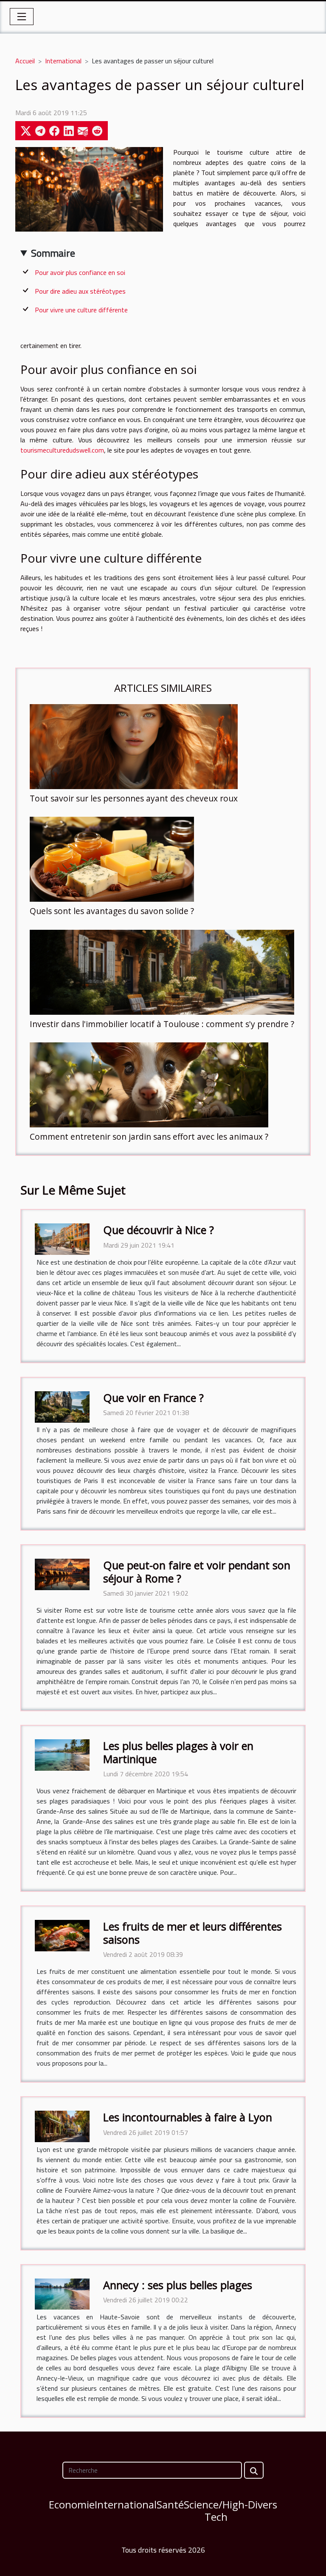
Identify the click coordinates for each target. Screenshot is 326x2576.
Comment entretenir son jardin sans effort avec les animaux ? (149, 1137)
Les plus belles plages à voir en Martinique (178, 1752)
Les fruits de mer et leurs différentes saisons (193, 1933)
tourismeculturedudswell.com (62, 450)
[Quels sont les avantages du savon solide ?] (112, 859)
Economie (72, 2504)
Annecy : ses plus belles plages (178, 2285)
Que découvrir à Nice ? (159, 1230)
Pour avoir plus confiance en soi (80, 272)
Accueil (25, 61)
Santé (170, 2504)
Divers (263, 2504)
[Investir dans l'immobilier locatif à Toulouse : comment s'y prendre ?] (162, 972)
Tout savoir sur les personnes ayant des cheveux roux (134, 798)
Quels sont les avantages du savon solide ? (112, 911)
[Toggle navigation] (22, 17)
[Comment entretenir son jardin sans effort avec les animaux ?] (149, 1085)
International (63, 61)
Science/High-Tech (216, 2511)
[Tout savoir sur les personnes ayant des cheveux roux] (134, 747)
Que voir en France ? (153, 1398)
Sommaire (53, 253)
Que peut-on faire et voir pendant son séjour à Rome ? (197, 1571)
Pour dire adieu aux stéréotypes (80, 291)
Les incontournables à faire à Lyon (188, 2117)
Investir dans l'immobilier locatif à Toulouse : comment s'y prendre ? (162, 1024)
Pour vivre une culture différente (81, 310)
